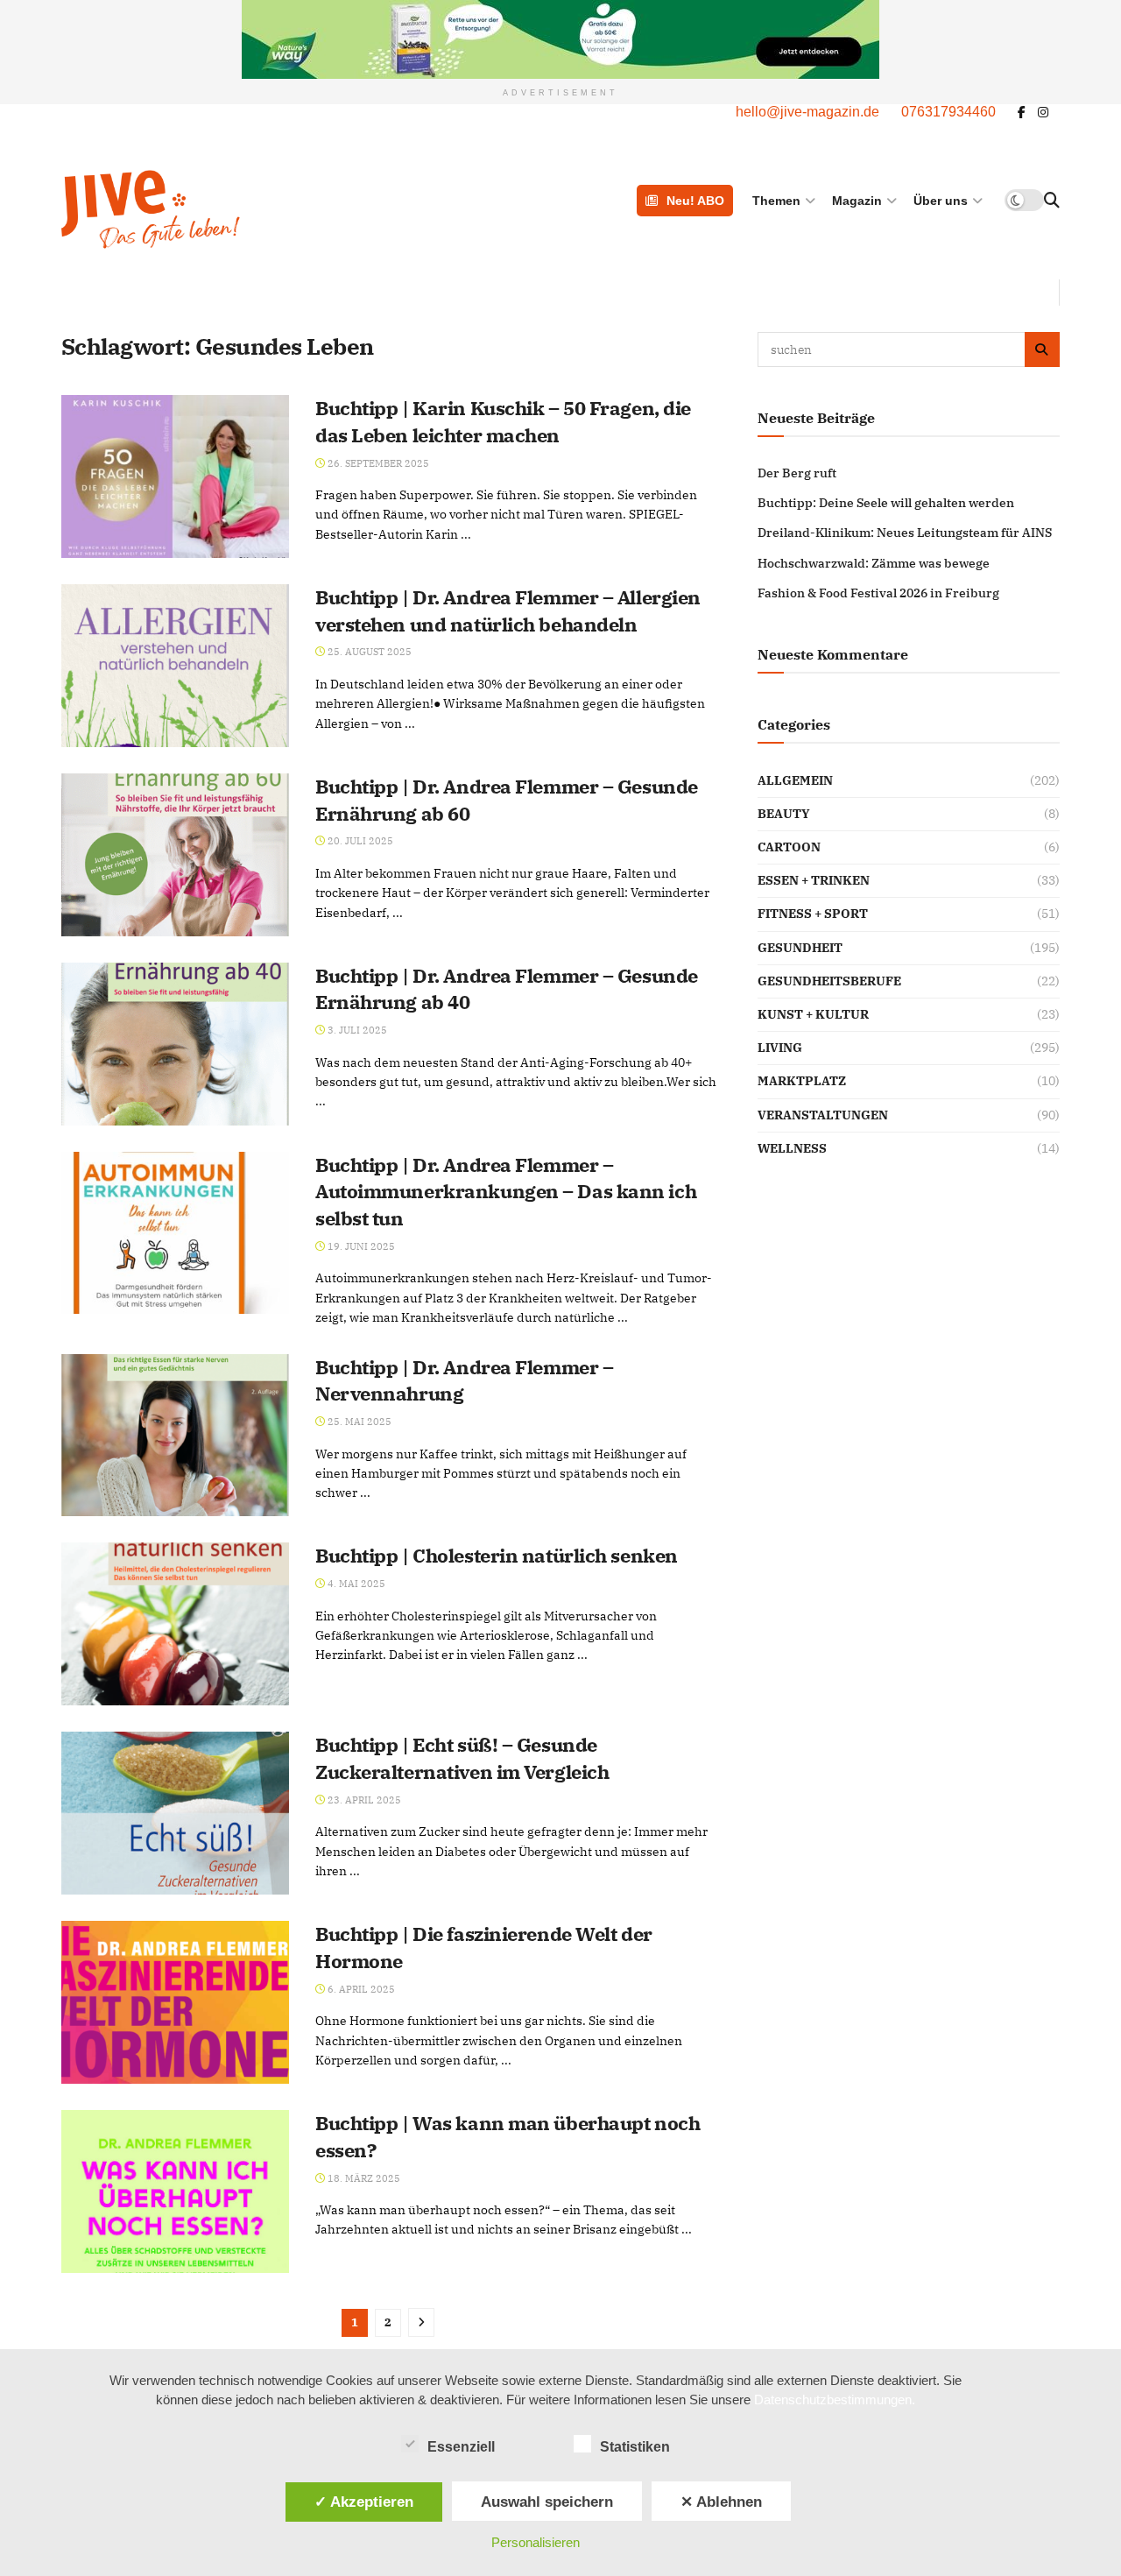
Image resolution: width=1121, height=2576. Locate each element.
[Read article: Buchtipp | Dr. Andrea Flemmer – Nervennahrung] (175, 1436)
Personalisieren (536, 2542)
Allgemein (795, 780)
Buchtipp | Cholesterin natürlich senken (497, 1555)
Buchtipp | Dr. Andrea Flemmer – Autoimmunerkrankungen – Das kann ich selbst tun (506, 1192)
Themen (776, 201)
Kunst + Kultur (813, 1014)
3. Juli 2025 (356, 1030)
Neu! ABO (695, 201)
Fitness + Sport (813, 914)
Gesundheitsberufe (829, 981)
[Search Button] (1052, 201)
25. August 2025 (368, 652)
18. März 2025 (363, 2178)
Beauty (784, 814)
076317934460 (948, 112)
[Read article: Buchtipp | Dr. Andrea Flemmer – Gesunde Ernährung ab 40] (175, 1044)
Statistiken (635, 2447)
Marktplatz (802, 1081)
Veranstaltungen (823, 1115)
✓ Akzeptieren (364, 2502)
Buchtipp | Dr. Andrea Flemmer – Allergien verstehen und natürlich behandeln (508, 610)
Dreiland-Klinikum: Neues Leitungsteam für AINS (905, 533)
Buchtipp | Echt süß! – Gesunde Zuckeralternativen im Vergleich (462, 1758)
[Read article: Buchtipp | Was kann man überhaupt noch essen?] (175, 2191)
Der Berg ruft (797, 473)
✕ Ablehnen (721, 2502)
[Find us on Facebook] (1022, 113)
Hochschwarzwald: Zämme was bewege (874, 563)
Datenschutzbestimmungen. (835, 2400)
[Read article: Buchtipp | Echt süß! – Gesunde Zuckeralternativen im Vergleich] (175, 1813)
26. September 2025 (377, 463)
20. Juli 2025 (359, 841)
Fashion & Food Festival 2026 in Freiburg (878, 593)
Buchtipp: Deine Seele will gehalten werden (886, 503)
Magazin (857, 201)
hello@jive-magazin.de (807, 112)
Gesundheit (800, 948)
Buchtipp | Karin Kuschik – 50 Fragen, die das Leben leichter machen (503, 421)
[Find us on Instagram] (1043, 113)
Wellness (792, 1148)
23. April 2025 (363, 1800)
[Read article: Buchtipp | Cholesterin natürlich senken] (175, 1624)
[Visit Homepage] (240, 209)
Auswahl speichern (547, 2502)
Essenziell (461, 2447)
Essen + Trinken (814, 880)
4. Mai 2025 (355, 1584)
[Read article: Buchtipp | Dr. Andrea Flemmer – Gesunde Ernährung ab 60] (175, 855)
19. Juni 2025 (360, 1246)
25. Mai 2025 (358, 1422)
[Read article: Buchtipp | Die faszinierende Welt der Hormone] (175, 2002)
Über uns (941, 201)
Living (780, 1048)
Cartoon (789, 847)
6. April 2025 (360, 1989)
